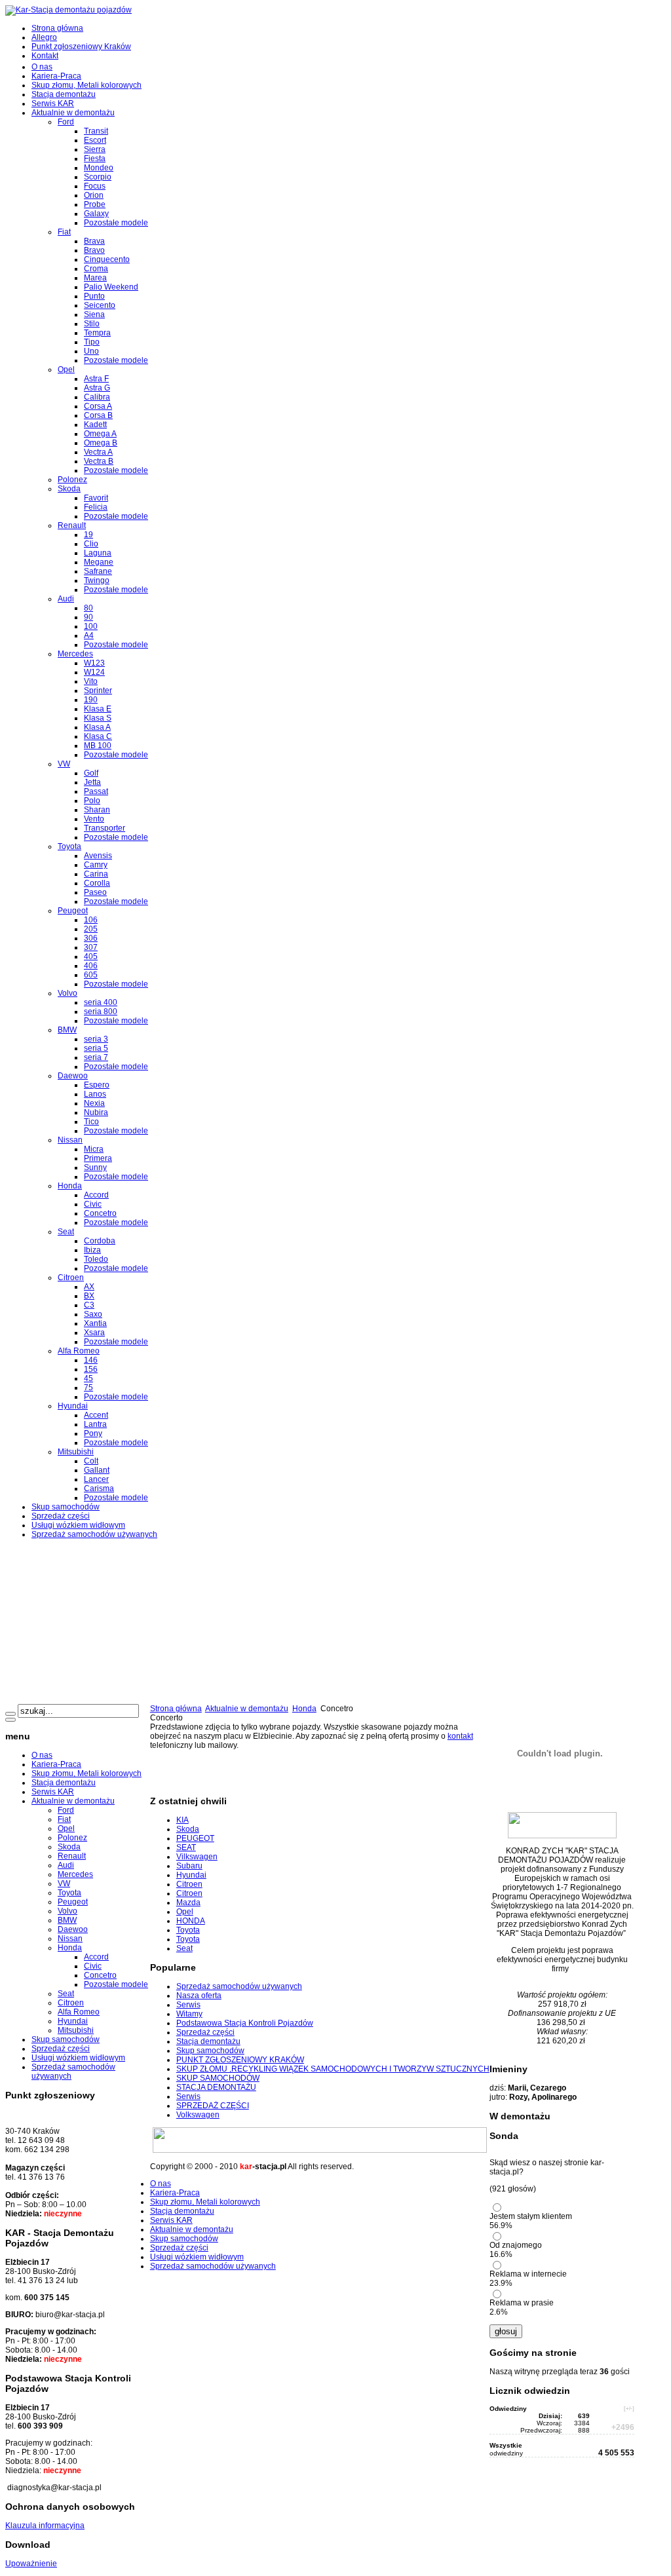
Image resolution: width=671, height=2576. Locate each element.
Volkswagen (198, 2115)
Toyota (188, 1930)
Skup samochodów (210, 2051)
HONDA (191, 1921)
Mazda (188, 1903)
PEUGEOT (195, 1838)
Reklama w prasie (522, 2303)
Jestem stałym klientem (531, 2216)
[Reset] (10, 1720)
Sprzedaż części (205, 2032)
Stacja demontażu (208, 2041)
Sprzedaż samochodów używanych (239, 1986)
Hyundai (191, 1875)
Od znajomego (516, 2245)
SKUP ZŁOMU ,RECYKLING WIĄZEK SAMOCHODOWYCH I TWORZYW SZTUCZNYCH (333, 2069)
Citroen (189, 1884)
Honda (304, 1709)
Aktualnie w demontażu (247, 1709)
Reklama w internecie (528, 2274)
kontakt (460, 1736)
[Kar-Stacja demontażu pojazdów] (68, 10)
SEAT (186, 1847)
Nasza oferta (199, 1996)
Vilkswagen (197, 1857)
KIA (182, 1820)
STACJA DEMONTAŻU (216, 2087)
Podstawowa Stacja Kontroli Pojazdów (245, 2023)
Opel (185, 1912)
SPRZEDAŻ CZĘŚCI (213, 2106)
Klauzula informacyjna (45, 2526)
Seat (184, 1948)
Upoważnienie (31, 2564)
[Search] (10, 1714)
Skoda (188, 1829)
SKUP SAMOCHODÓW (218, 2078)
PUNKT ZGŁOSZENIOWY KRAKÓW (240, 2060)
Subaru (189, 1866)
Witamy (189, 2014)
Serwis (188, 2005)
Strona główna (176, 1709)
